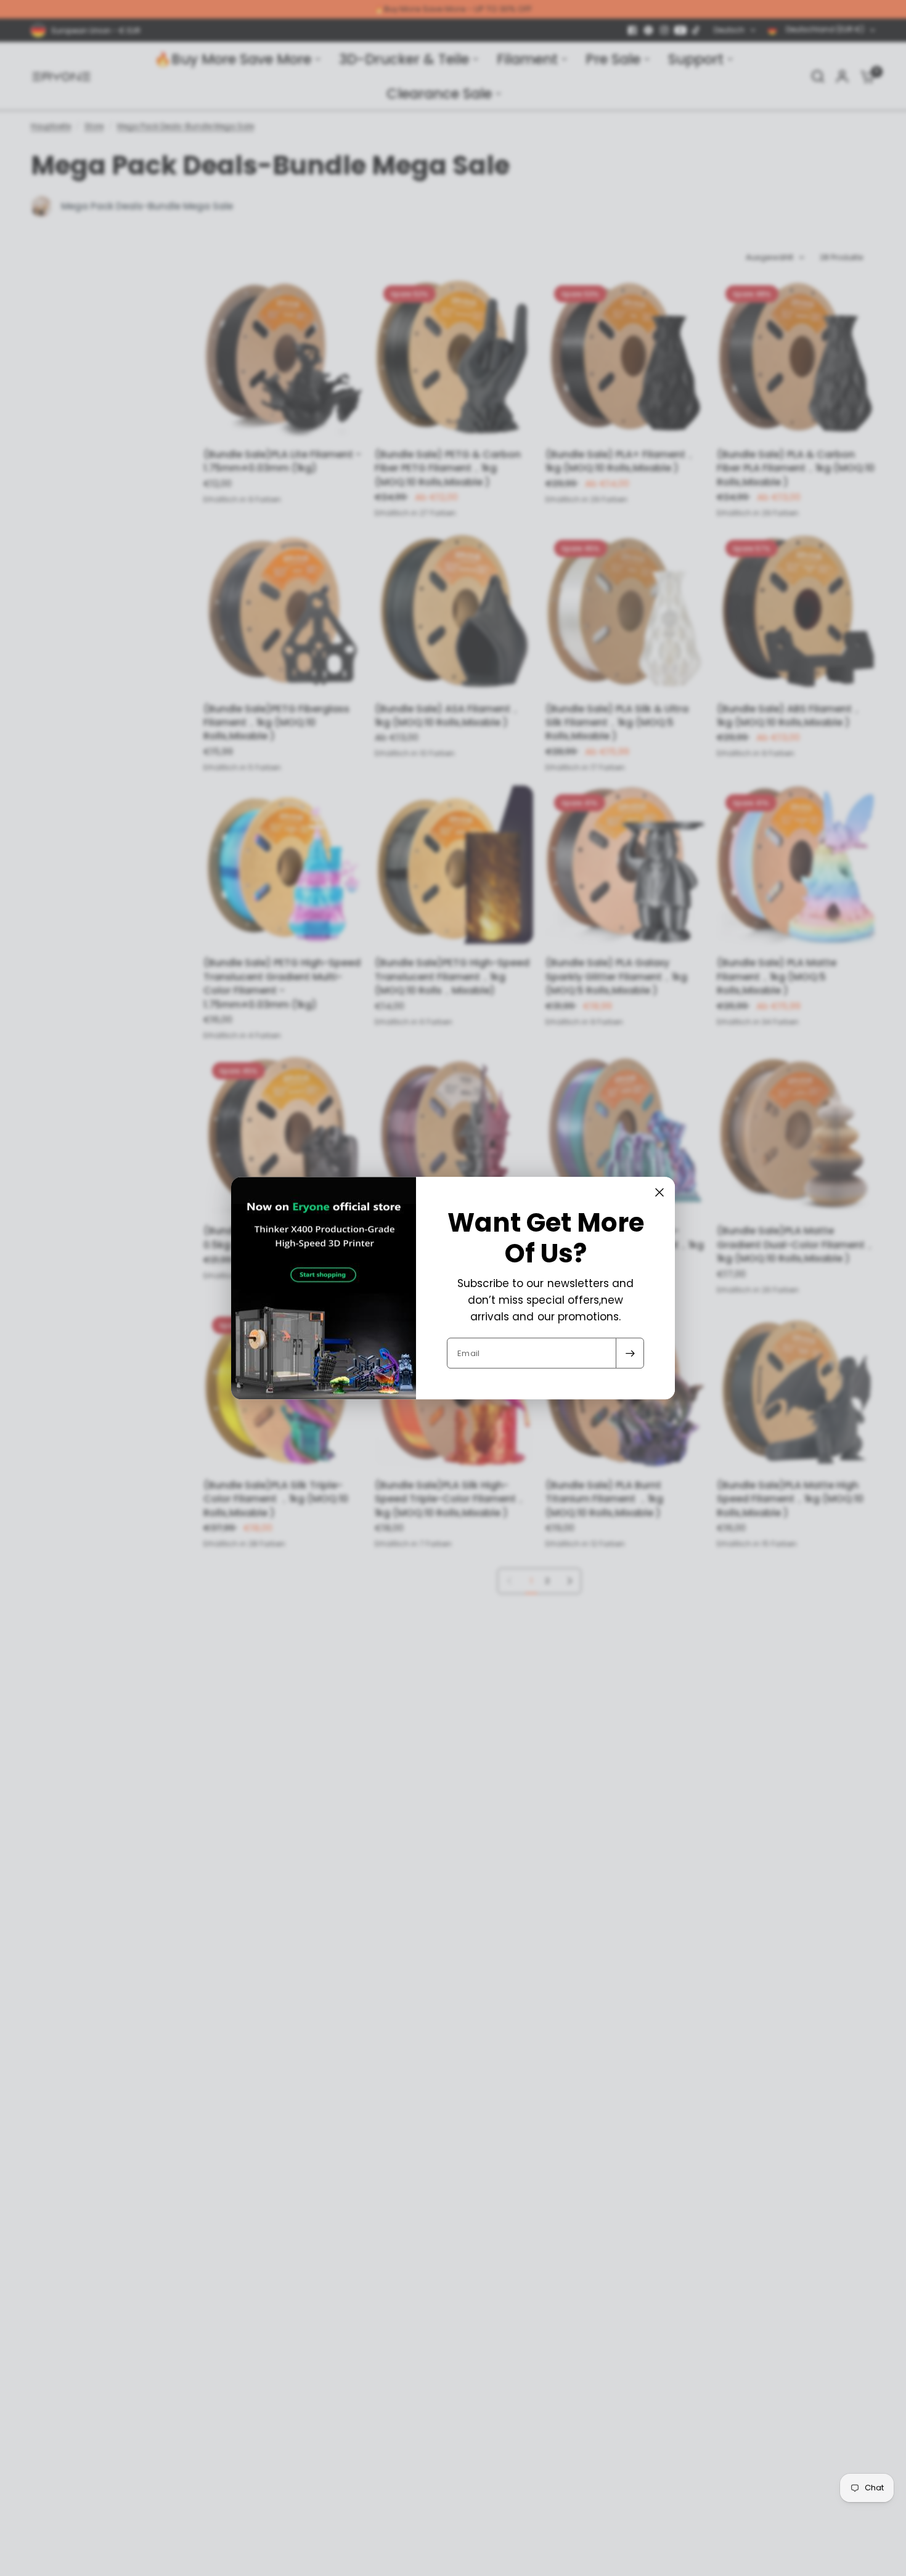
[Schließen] (659, 1192)
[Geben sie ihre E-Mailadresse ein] (630, 1353)
